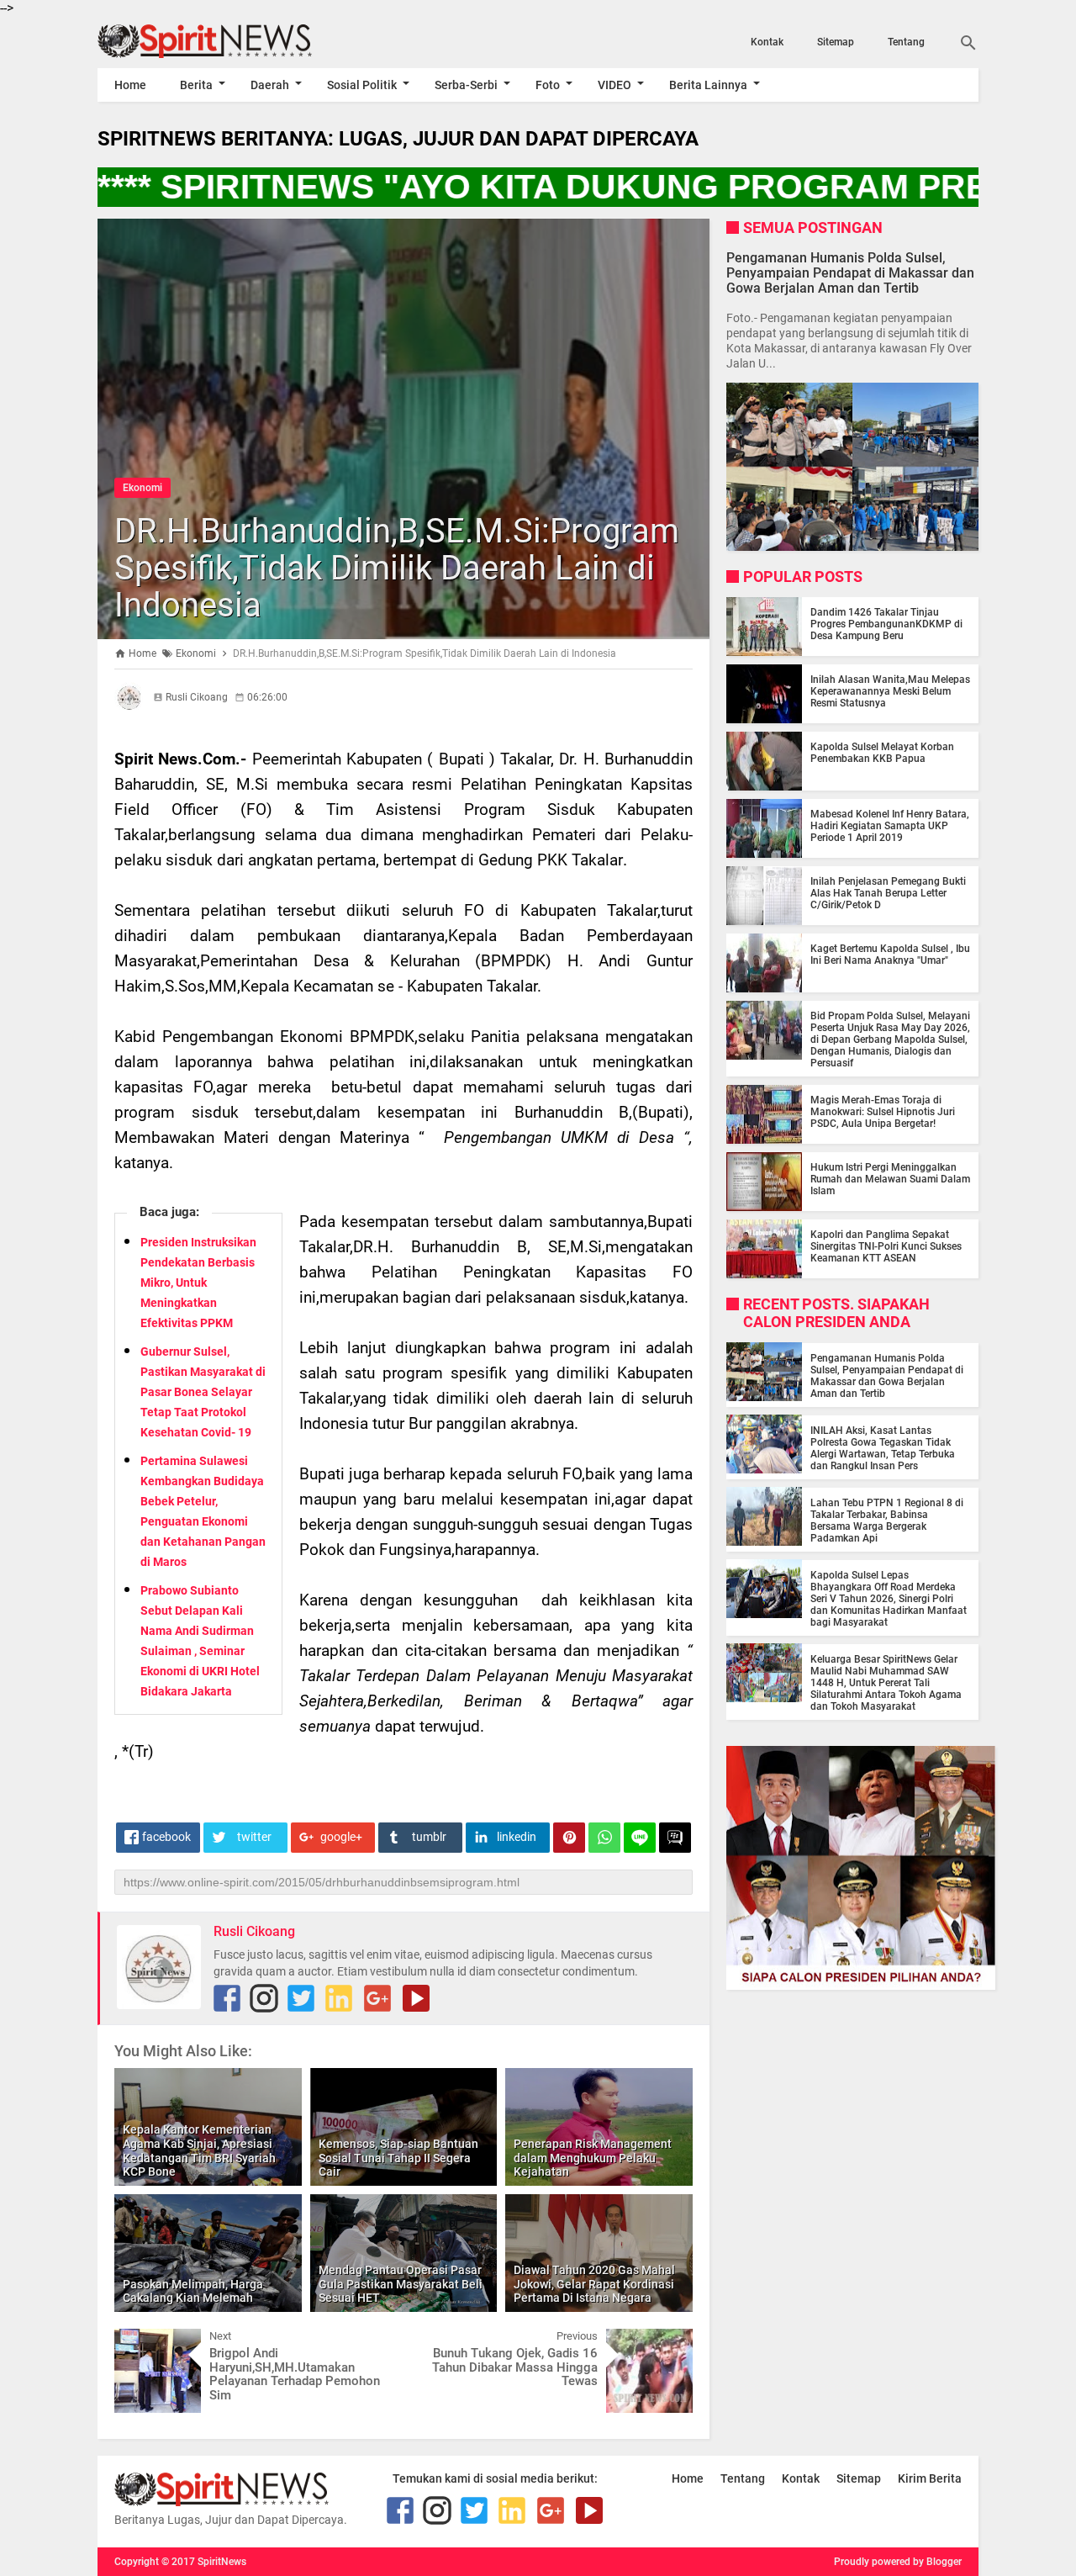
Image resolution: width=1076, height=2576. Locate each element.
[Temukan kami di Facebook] (227, 1998)
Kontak (767, 42)
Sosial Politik (362, 85)
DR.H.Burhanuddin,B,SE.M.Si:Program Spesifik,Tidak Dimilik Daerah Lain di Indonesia (397, 568)
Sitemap (836, 42)
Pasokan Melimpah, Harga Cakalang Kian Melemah (193, 2291)
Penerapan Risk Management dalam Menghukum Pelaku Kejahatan (593, 2158)
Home (130, 85)
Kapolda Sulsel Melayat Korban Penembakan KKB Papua (882, 753)
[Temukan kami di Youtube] (416, 1998)
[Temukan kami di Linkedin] (339, 1998)
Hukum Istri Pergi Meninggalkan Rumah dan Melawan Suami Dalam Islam (890, 1179)
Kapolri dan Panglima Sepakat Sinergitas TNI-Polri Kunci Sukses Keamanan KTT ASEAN (886, 1246)
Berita (196, 85)
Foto (548, 85)
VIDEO (614, 85)
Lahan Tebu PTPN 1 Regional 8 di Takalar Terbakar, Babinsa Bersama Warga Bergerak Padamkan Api (887, 1520)
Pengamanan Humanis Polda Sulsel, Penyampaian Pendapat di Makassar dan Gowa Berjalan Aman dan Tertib (850, 272)
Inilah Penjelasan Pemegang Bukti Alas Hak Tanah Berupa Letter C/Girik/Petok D (888, 893)
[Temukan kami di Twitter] (301, 1998)
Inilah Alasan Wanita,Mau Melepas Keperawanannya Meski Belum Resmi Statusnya (890, 691)
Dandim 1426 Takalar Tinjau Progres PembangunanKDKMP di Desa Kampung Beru (886, 624)
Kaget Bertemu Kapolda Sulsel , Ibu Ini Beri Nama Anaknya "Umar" (890, 955)
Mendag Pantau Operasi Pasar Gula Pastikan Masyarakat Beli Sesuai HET (401, 2284)
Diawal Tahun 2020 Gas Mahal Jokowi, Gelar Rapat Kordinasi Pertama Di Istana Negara (594, 2284)
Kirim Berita (930, 2478)
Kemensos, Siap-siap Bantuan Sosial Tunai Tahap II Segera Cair (398, 2158)
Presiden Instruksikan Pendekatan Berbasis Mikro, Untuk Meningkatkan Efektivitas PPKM (198, 1283)
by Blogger (937, 2562)
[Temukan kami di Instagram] (264, 1998)
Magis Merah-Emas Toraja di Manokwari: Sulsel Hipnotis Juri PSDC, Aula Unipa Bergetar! (883, 1112)
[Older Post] (667, 2341)
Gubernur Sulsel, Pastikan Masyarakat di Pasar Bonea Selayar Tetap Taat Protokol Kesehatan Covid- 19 (203, 1392)
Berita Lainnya (708, 85)
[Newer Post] (140, 2341)
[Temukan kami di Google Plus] (377, 1998)
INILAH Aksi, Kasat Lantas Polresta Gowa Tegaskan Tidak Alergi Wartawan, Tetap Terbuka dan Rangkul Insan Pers (883, 1447)
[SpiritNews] (229, 41)
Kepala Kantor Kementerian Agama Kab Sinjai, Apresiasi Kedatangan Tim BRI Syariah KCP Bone (199, 2150)
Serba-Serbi (466, 85)
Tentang (906, 42)
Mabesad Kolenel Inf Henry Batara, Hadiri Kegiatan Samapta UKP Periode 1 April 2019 (890, 826)
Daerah (270, 85)
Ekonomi (142, 488)
